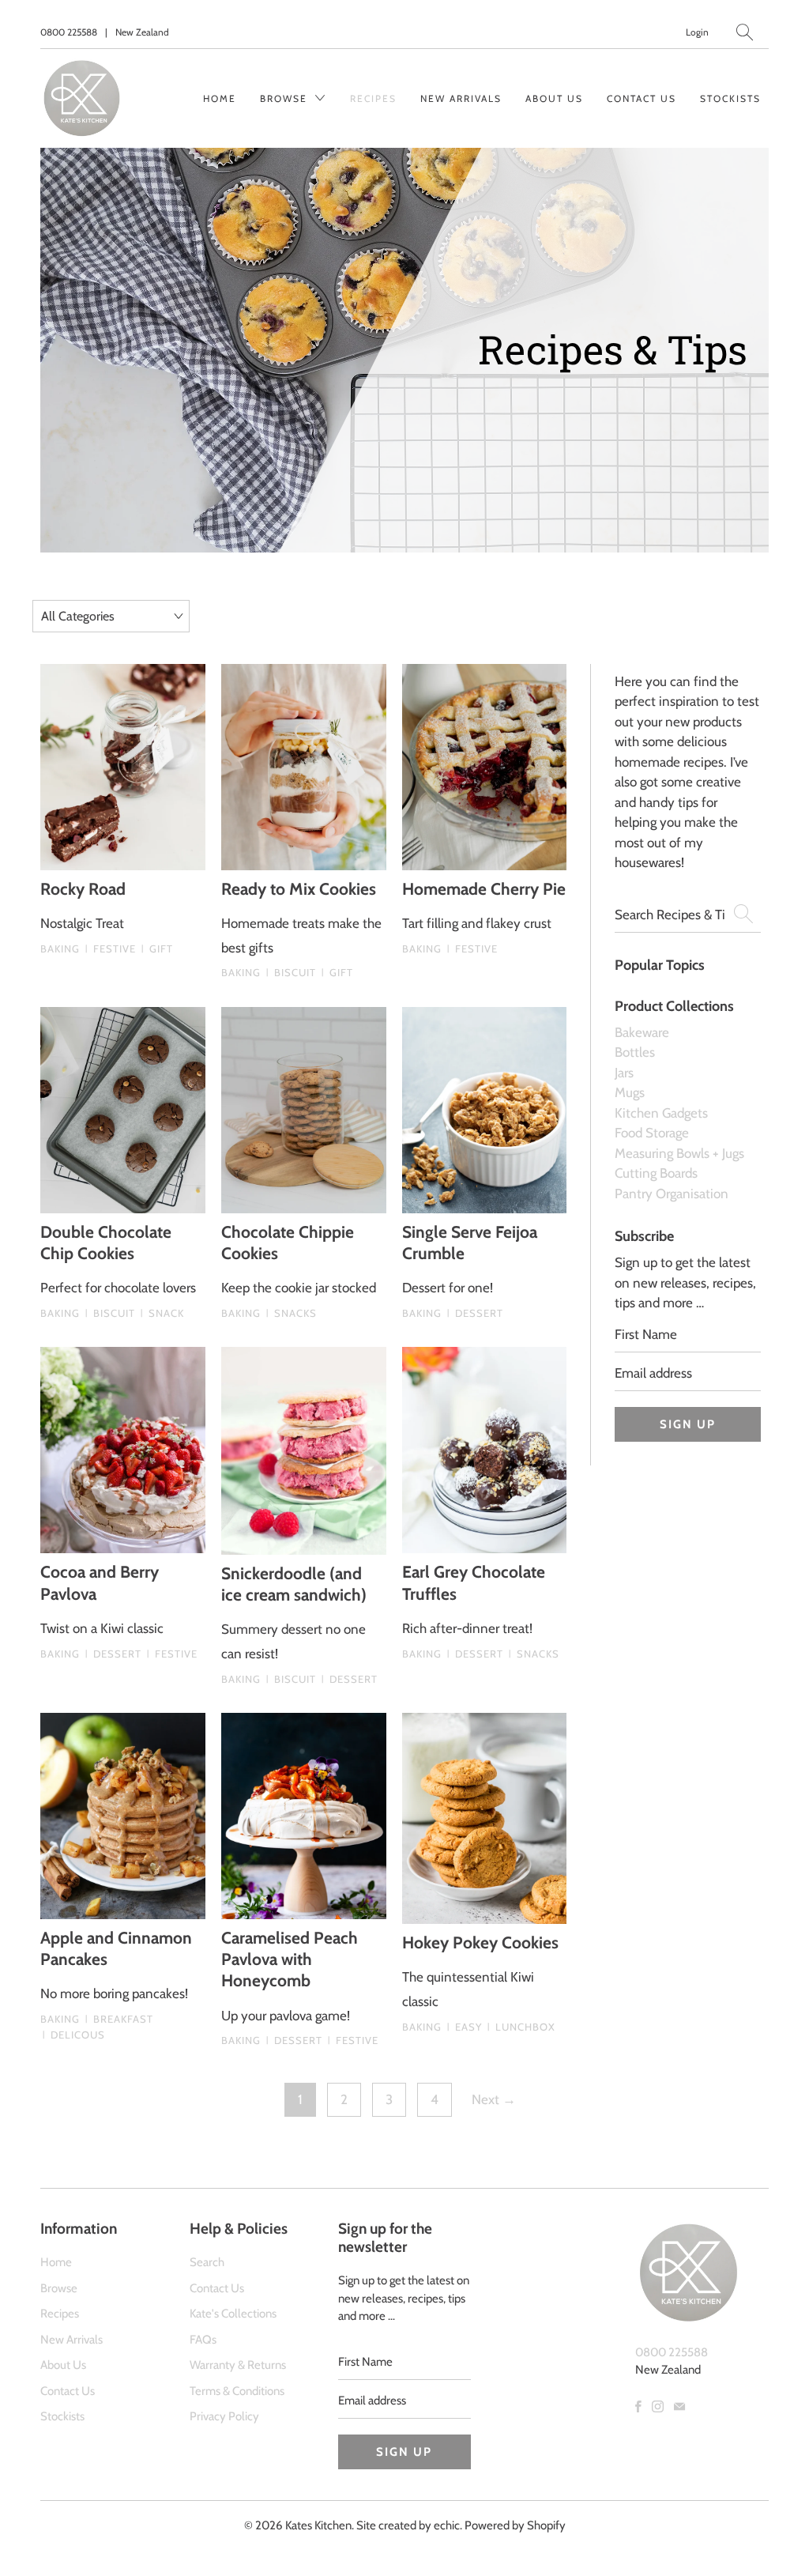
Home (220, 98)
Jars (624, 1073)
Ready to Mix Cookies (299, 889)
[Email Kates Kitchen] (679, 2406)
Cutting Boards (656, 1173)
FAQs (203, 2340)
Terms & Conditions (237, 2391)
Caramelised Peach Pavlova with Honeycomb (290, 1959)
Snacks (292, 1313)
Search (207, 2262)
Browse (286, 98)
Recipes (373, 98)
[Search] (745, 32)
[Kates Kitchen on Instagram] (658, 2406)
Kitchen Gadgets (661, 1113)
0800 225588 (69, 32)
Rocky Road (83, 889)
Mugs (630, 1092)
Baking (60, 949)
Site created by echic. (409, 2525)
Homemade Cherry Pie (484, 889)
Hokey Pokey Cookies (480, 1942)
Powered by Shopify (515, 2525)
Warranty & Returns (238, 2365)
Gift (157, 949)
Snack (162, 1313)
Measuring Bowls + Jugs (679, 1153)
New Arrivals (461, 98)
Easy (465, 2027)
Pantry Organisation (672, 1194)
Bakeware (642, 1032)
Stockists (730, 98)
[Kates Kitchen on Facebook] (638, 2406)
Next (494, 2099)
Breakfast (119, 2019)
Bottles (635, 1052)
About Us (554, 98)
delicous (74, 2035)
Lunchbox (521, 2027)
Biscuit (291, 972)
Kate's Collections (233, 2314)
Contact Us (642, 98)
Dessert (475, 1313)
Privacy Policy (224, 2416)
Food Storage (652, 1133)
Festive (111, 949)
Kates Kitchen (318, 2525)
